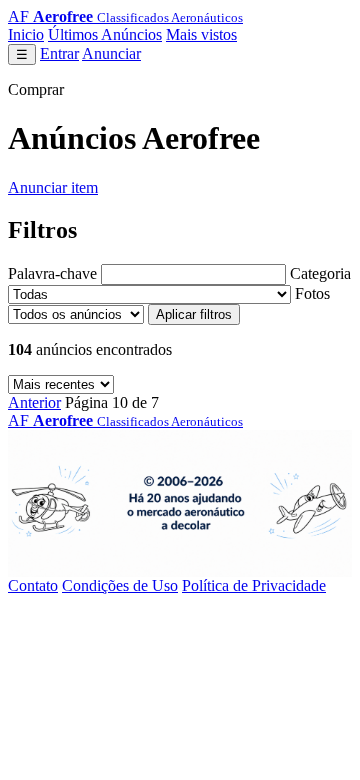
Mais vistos (201, 34)
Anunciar (111, 53)
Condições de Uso (120, 585)
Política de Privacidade (254, 585)
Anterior (34, 402)
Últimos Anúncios (105, 34)
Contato (33, 585)
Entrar (59, 53)
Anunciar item (53, 187)
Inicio (26, 34)
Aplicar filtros (194, 314)
